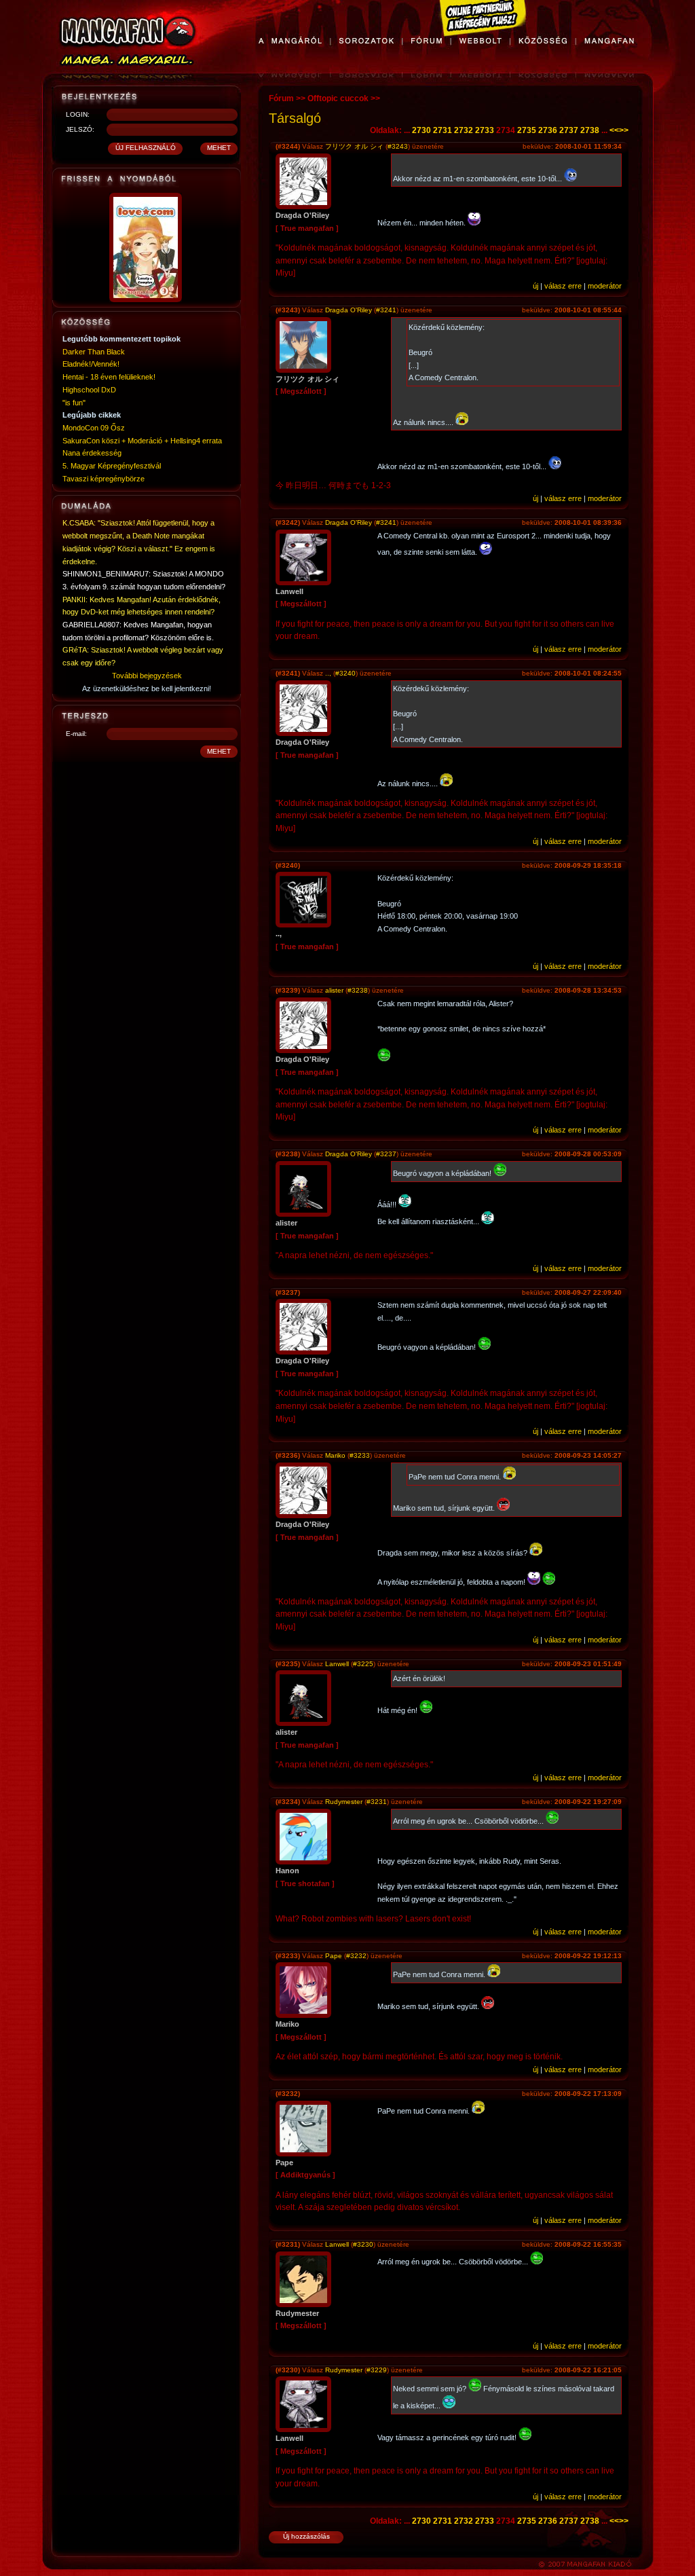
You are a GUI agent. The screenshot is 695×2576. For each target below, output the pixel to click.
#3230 (363, 2244)
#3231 (377, 1802)
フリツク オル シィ (354, 146)
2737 (569, 130)
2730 (421, 130)
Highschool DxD (89, 390)
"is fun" (74, 403)
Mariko (335, 1455)
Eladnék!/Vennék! (91, 364)
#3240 (345, 673)
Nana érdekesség (92, 453)
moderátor (605, 286)
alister (334, 990)
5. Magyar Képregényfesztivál (112, 466)
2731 (443, 130)
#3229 (377, 2370)
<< (614, 130)
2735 (527, 130)
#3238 (358, 990)
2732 (464, 130)
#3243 (398, 146)
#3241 (386, 310)
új (536, 286)
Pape (334, 1956)
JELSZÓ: (80, 129)
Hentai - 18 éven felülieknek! (109, 377)
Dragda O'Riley (349, 310)
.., (328, 673)
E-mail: (76, 734)
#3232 (356, 1956)
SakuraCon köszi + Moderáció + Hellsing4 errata (142, 441)
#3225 (363, 1664)
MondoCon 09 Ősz (94, 428)
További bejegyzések (147, 676)
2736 (548, 130)
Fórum (281, 98)
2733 (485, 130)
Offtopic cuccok (338, 98)
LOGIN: (78, 114)
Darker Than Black (94, 352)
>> (624, 130)
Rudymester (344, 1802)
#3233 (360, 1455)
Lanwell (337, 1664)
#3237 (386, 1154)
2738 (590, 130)
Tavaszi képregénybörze (104, 479)
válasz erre (563, 286)
